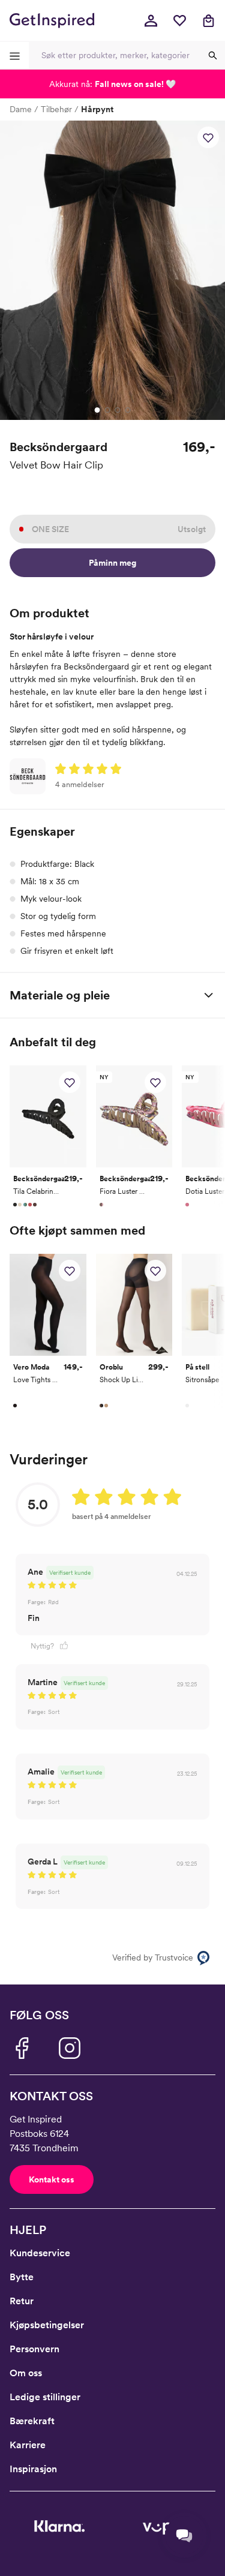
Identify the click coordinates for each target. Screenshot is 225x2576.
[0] (179, 20)
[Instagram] (70, 2048)
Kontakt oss (52, 2179)
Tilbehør (56, 109)
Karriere (28, 2445)
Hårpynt (97, 109)
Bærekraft (32, 2421)
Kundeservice (40, 2253)
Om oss (26, 2373)
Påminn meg (112, 563)
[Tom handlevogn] (208, 20)
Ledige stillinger (45, 2397)
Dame (21, 109)
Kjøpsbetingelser (47, 2325)
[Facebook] (22, 2048)
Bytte (22, 2277)
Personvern (34, 2349)
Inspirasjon (33, 2469)
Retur (22, 2301)
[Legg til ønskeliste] (208, 137)
